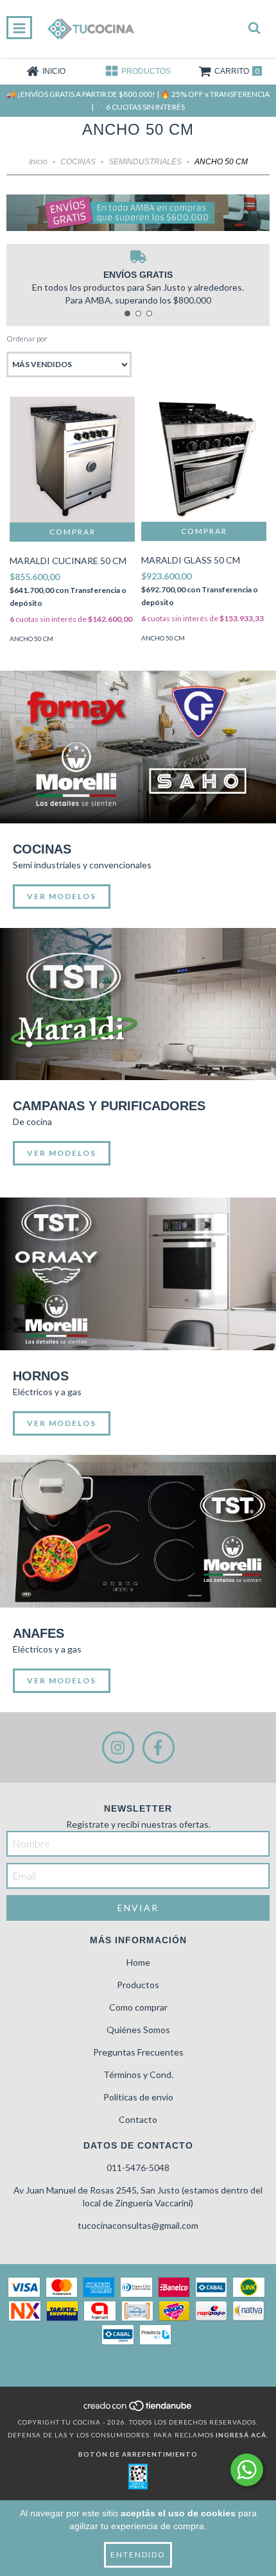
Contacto (138, 2119)
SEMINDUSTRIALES (145, 162)
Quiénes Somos (138, 2030)
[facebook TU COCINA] (159, 1747)
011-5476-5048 (138, 2168)
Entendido (138, 2555)
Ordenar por (27, 339)
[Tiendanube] (138, 2409)
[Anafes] (138, 1531)
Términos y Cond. (138, 2074)
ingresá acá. (242, 2435)
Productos (138, 1985)
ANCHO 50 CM (31, 639)
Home (138, 1962)
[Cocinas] (138, 747)
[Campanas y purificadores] (138, 1004)
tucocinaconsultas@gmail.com (138, 2225)
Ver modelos (62, 896)
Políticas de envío (138, 2097)
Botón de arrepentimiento (138, 2454)
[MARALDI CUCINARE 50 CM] (72, 459)
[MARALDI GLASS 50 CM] (204, 459)
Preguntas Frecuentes (138, 2052)
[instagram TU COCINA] (118, 1747)
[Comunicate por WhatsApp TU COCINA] (247, 2470)
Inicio (38, 162)
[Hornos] (138, 1274)
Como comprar (138, 2007)
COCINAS (78, 162)
